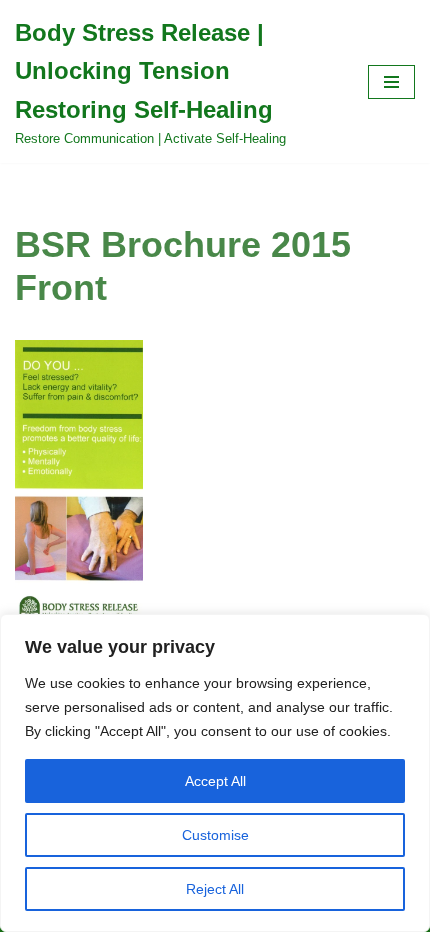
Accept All (215, 781)
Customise (215, 835)
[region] (215, 773)
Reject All (215, 889)
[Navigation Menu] (391, 82)
